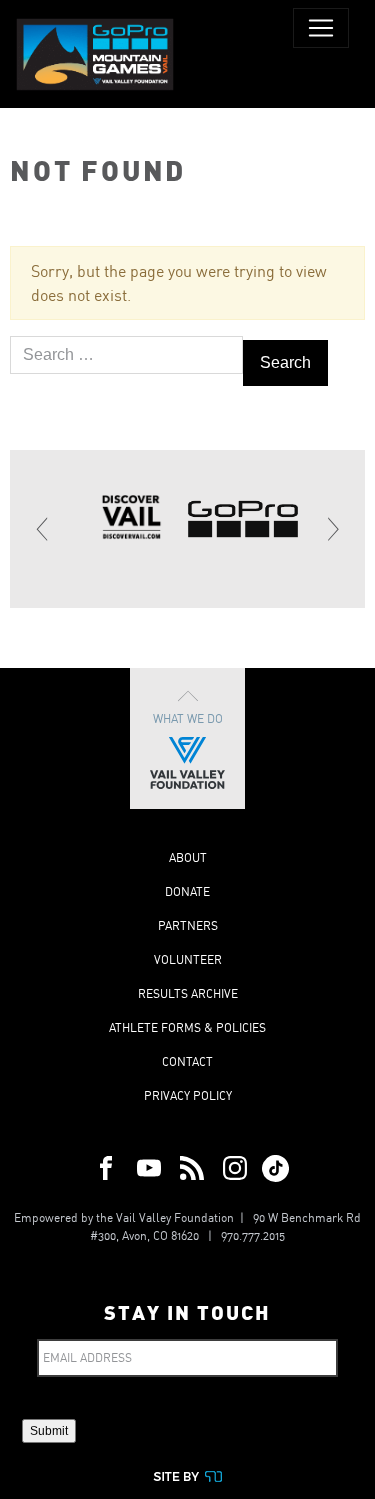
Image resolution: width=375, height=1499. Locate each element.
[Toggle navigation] (321, 28)
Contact (187, 1061)
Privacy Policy (188, 1095)
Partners (188, 925)
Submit (49, 1431)
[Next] (332, 529)
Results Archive (188, 993)
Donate (187, 891)
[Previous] (43, 529)
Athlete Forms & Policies (187, 1027)
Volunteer (188, 959)
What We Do (188, 718)
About (188, 857)
